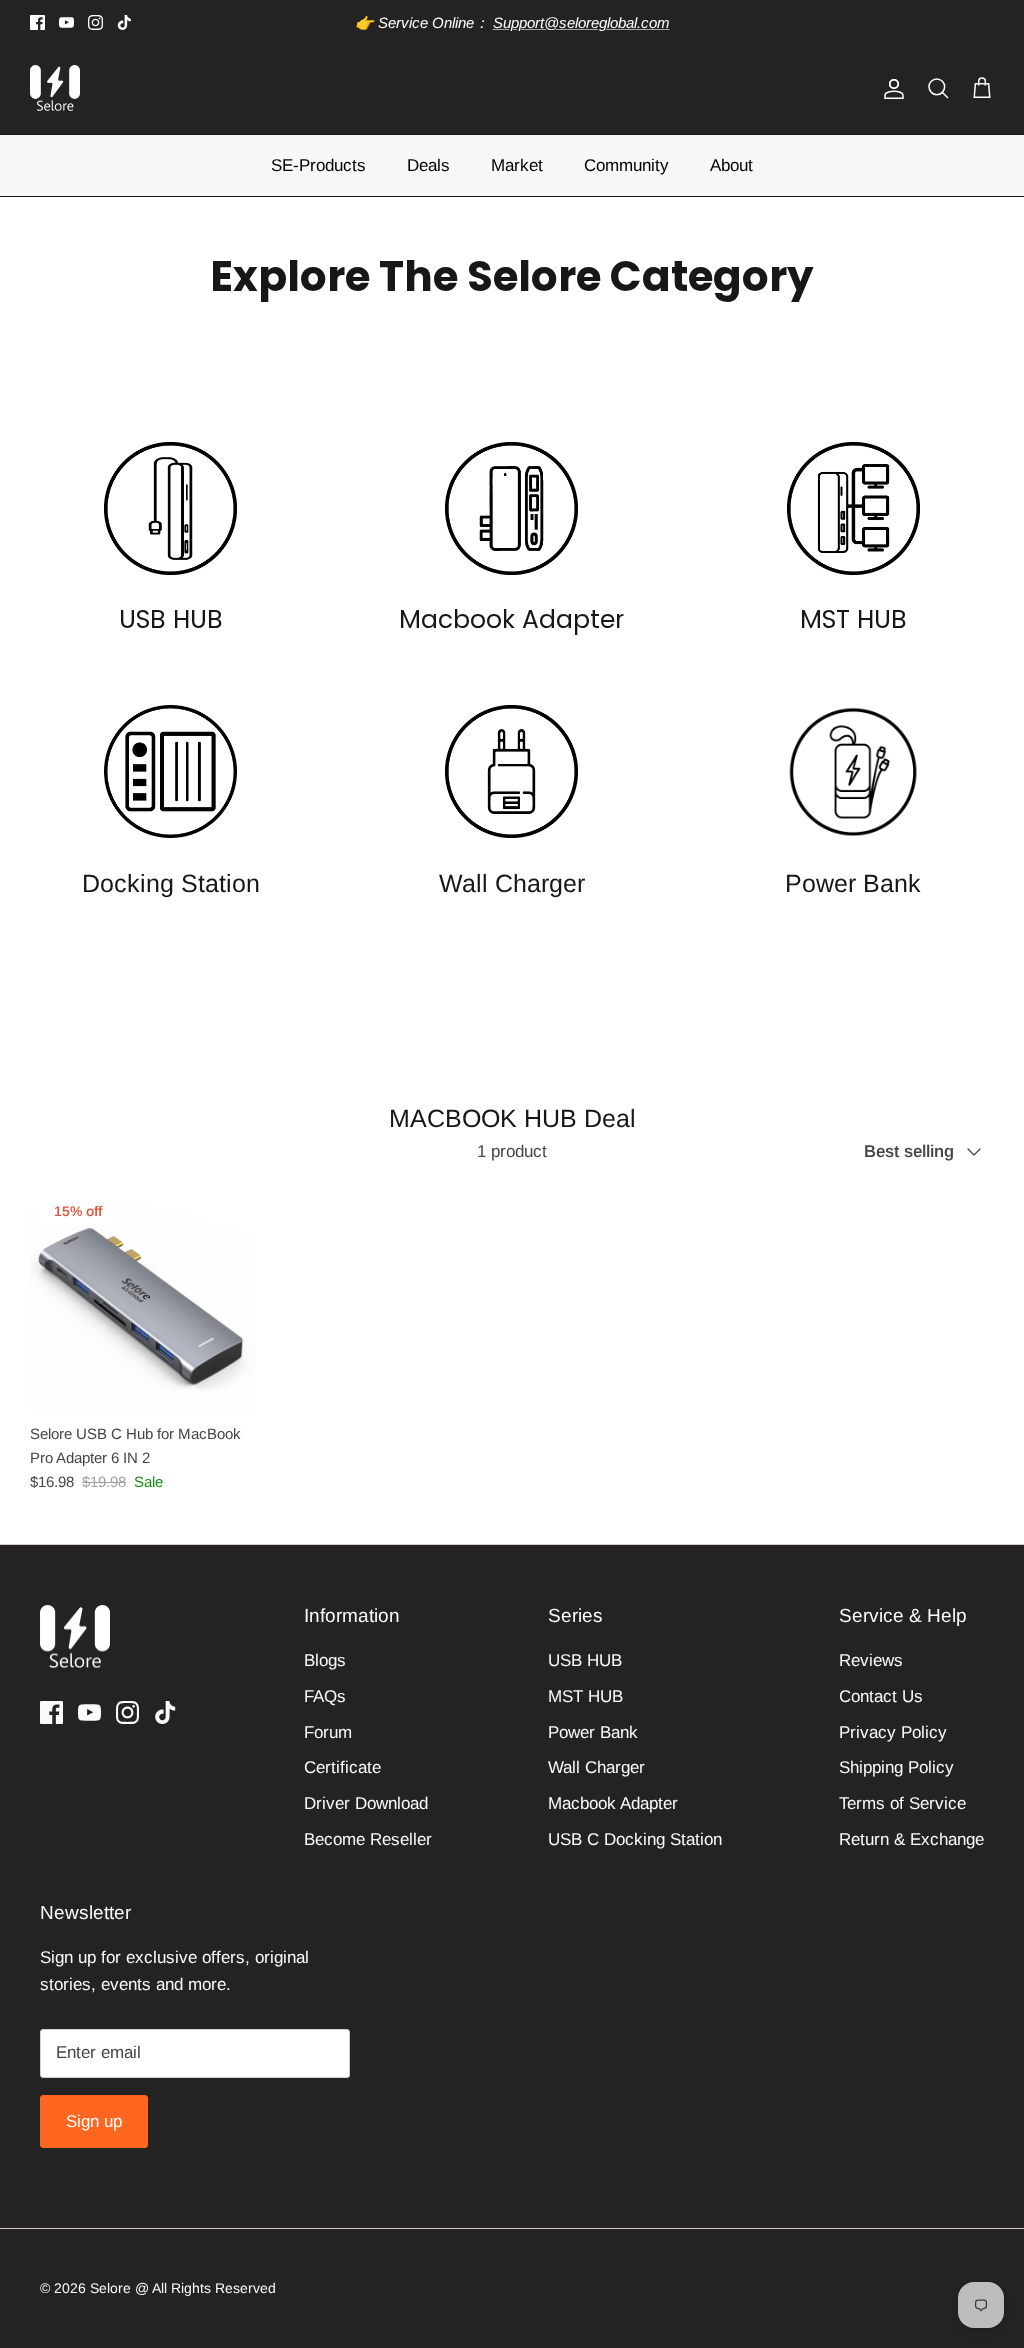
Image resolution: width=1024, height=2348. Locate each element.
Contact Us (881, 1696)
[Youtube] (66, 22)
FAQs (325, 1696)
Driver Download (366, 1803)
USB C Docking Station (635, 1839)
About (731, 165)
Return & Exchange (911, 1839)
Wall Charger (596, 1767)
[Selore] (55, 89)
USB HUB (585, 1660)
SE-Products (318, 165)
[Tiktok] (124, 22)
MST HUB (585, 1696)
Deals (428, 165)
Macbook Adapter (613, 1803)
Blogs (325, 1660)
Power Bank (593, 1732)
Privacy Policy (893, 1732)
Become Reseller (368, 1839)
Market (517, 165)
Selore (110, 2288)
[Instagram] (95, 22)
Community (626, 165)
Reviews (871, 1660)
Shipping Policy (896, 1767)
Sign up (94, 2121)
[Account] (890, 89)
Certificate (342, 1767)
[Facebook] (37, 22)
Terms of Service (902, 1803)
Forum (328, 1732)
